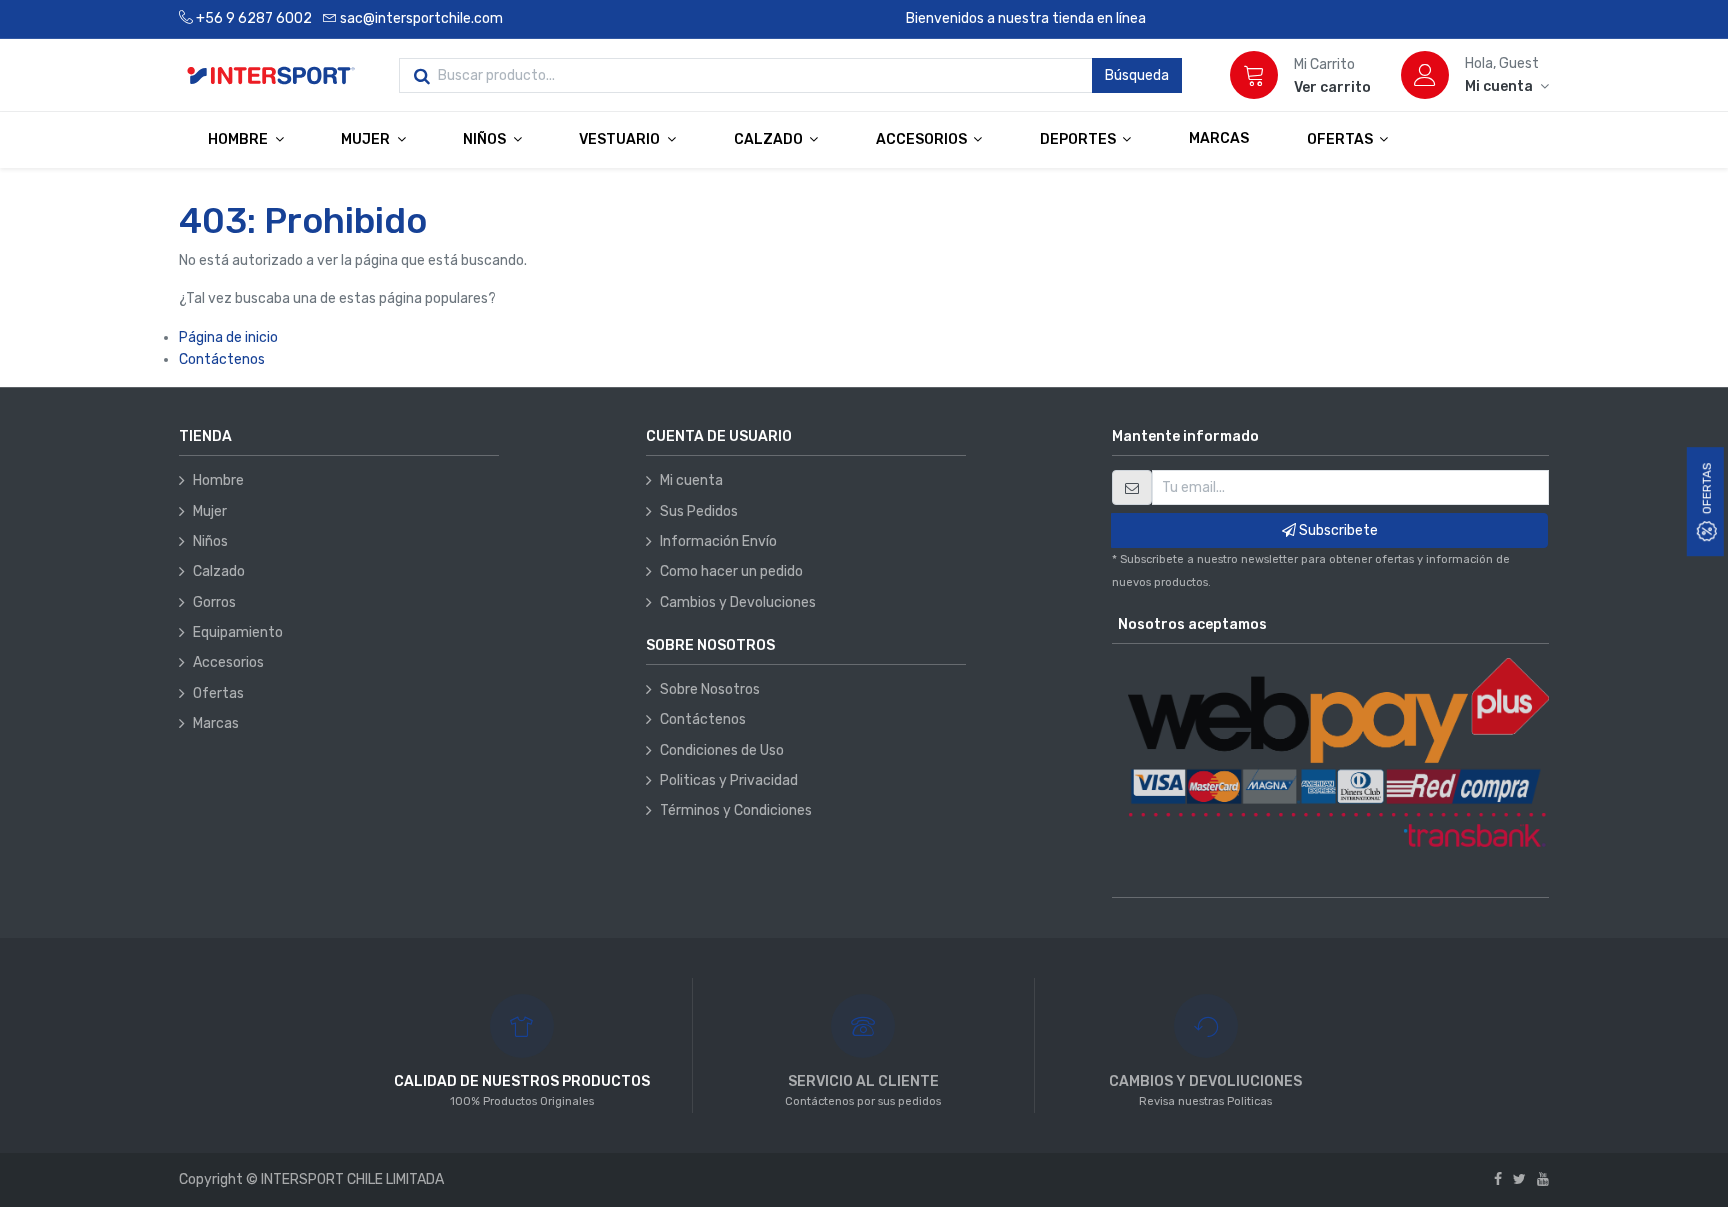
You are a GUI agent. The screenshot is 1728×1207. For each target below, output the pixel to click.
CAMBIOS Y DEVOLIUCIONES (1205, 1081)
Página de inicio (228, 337)
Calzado (219, 571)
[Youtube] (1543, 1179)
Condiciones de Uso (722, 750)
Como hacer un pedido (731, 571)
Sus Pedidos (699, 511)
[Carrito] (1254, 75)
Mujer (210, 511)
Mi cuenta (691, 480)
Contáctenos (222, 359)
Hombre (218, 480)
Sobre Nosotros (710, 689)
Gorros (214, 602)
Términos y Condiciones (736, 810)
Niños (210, 541)
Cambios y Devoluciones (738, 602)
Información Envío (718, 541)
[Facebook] (1498, 1179)
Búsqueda (1137, 75)
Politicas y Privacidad (729, 780)
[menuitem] (1219, 139)
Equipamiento (238, 632)
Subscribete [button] (1337, 530)
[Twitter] (1519, 1179)
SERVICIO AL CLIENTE (863, 1081)
